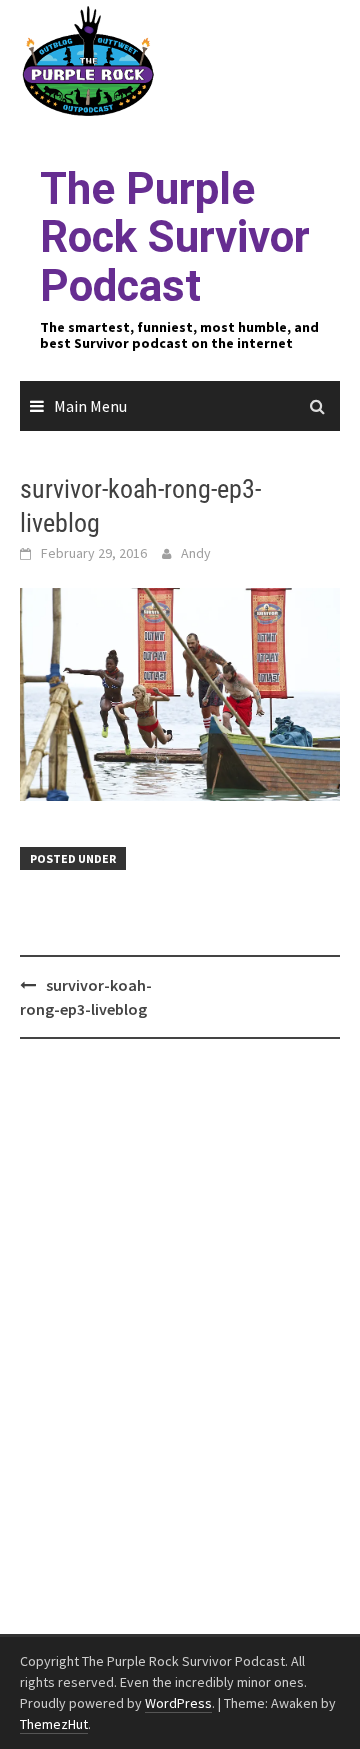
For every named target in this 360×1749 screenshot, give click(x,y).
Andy (196, 553)
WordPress (178, 1703)
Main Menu (90, 406)
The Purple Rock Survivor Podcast (175, 237)
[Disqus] (180, 1337)
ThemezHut (54, 1724)
